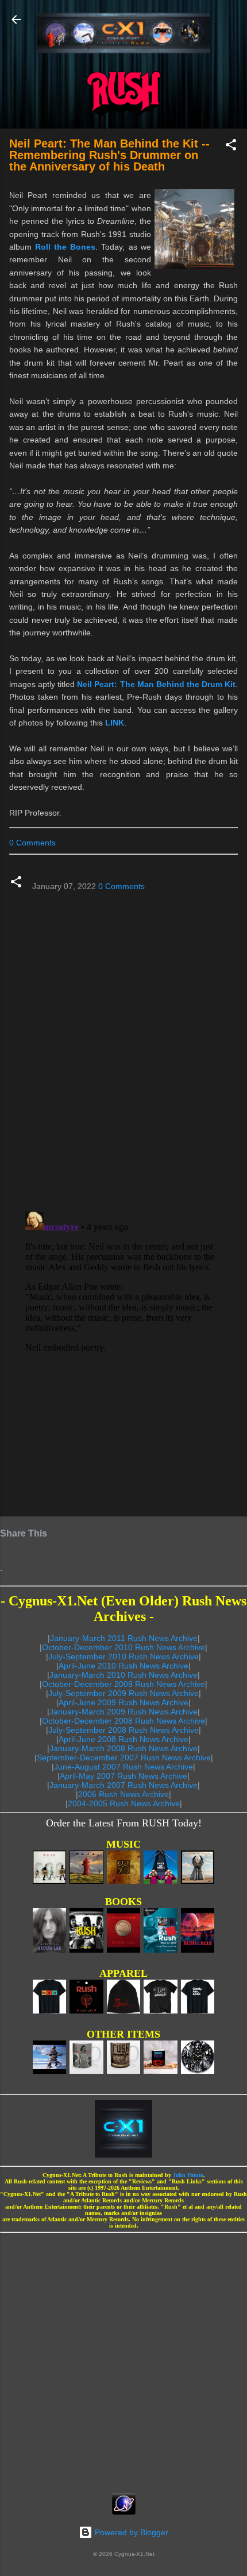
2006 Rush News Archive (123, 1794)
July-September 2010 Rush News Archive (123, 1656)
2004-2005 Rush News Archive (124, 1803)
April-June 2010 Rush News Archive (123, 1666)
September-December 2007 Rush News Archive (124, 1758)
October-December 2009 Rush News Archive (123, 1684)
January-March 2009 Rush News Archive (123, 1712)
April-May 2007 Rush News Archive (123, 1776)
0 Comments (32, 843)
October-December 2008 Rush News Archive (123, 1721)
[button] (231, 147)
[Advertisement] (123, 2359)
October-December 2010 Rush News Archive (123, 1647)
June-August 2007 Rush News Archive (123, 1767)
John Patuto (188, 2175)
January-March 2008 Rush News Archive (123, 1748)
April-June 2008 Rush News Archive (123, 1739)
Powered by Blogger (130, 2532)
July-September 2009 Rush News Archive (123, 1693)
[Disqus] (123, 1046)
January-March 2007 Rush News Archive (123, 1785)
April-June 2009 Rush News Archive (123, 1702)
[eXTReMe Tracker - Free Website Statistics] (124, 2512)
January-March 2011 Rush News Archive (124, 1638)
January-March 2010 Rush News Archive (123, 1675)
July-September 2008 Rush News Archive (123, 1730)
